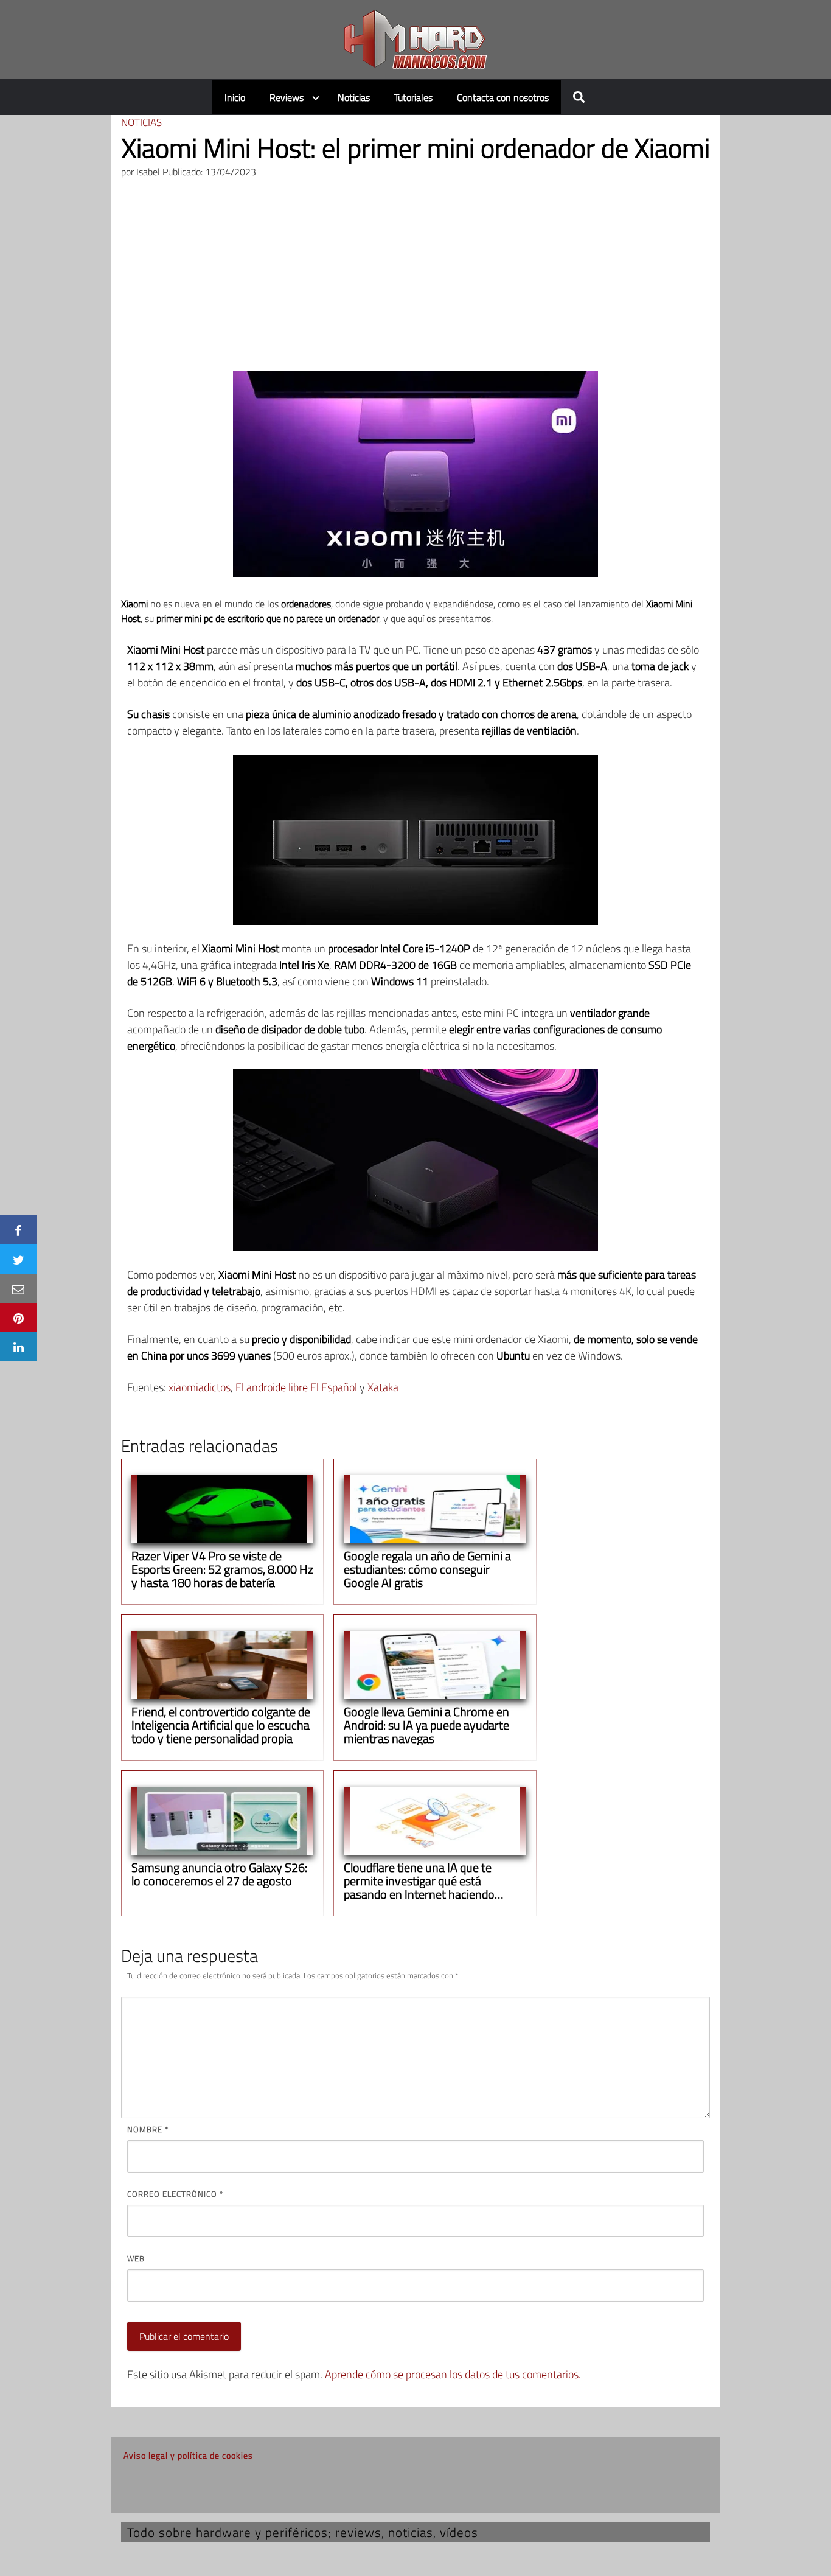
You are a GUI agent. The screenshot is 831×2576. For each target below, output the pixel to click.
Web (136, 2258)
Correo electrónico (175, 2194)
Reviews (287, 97)
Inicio (235, 97)
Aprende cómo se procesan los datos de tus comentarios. (453, 2374)
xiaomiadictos (200, 1387)
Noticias (354, 97)
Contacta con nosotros (503, 97)
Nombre (148, 2129)
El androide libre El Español (296, 1387)
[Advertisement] (415, 280)
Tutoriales (413, 97)
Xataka (383, 1387)
